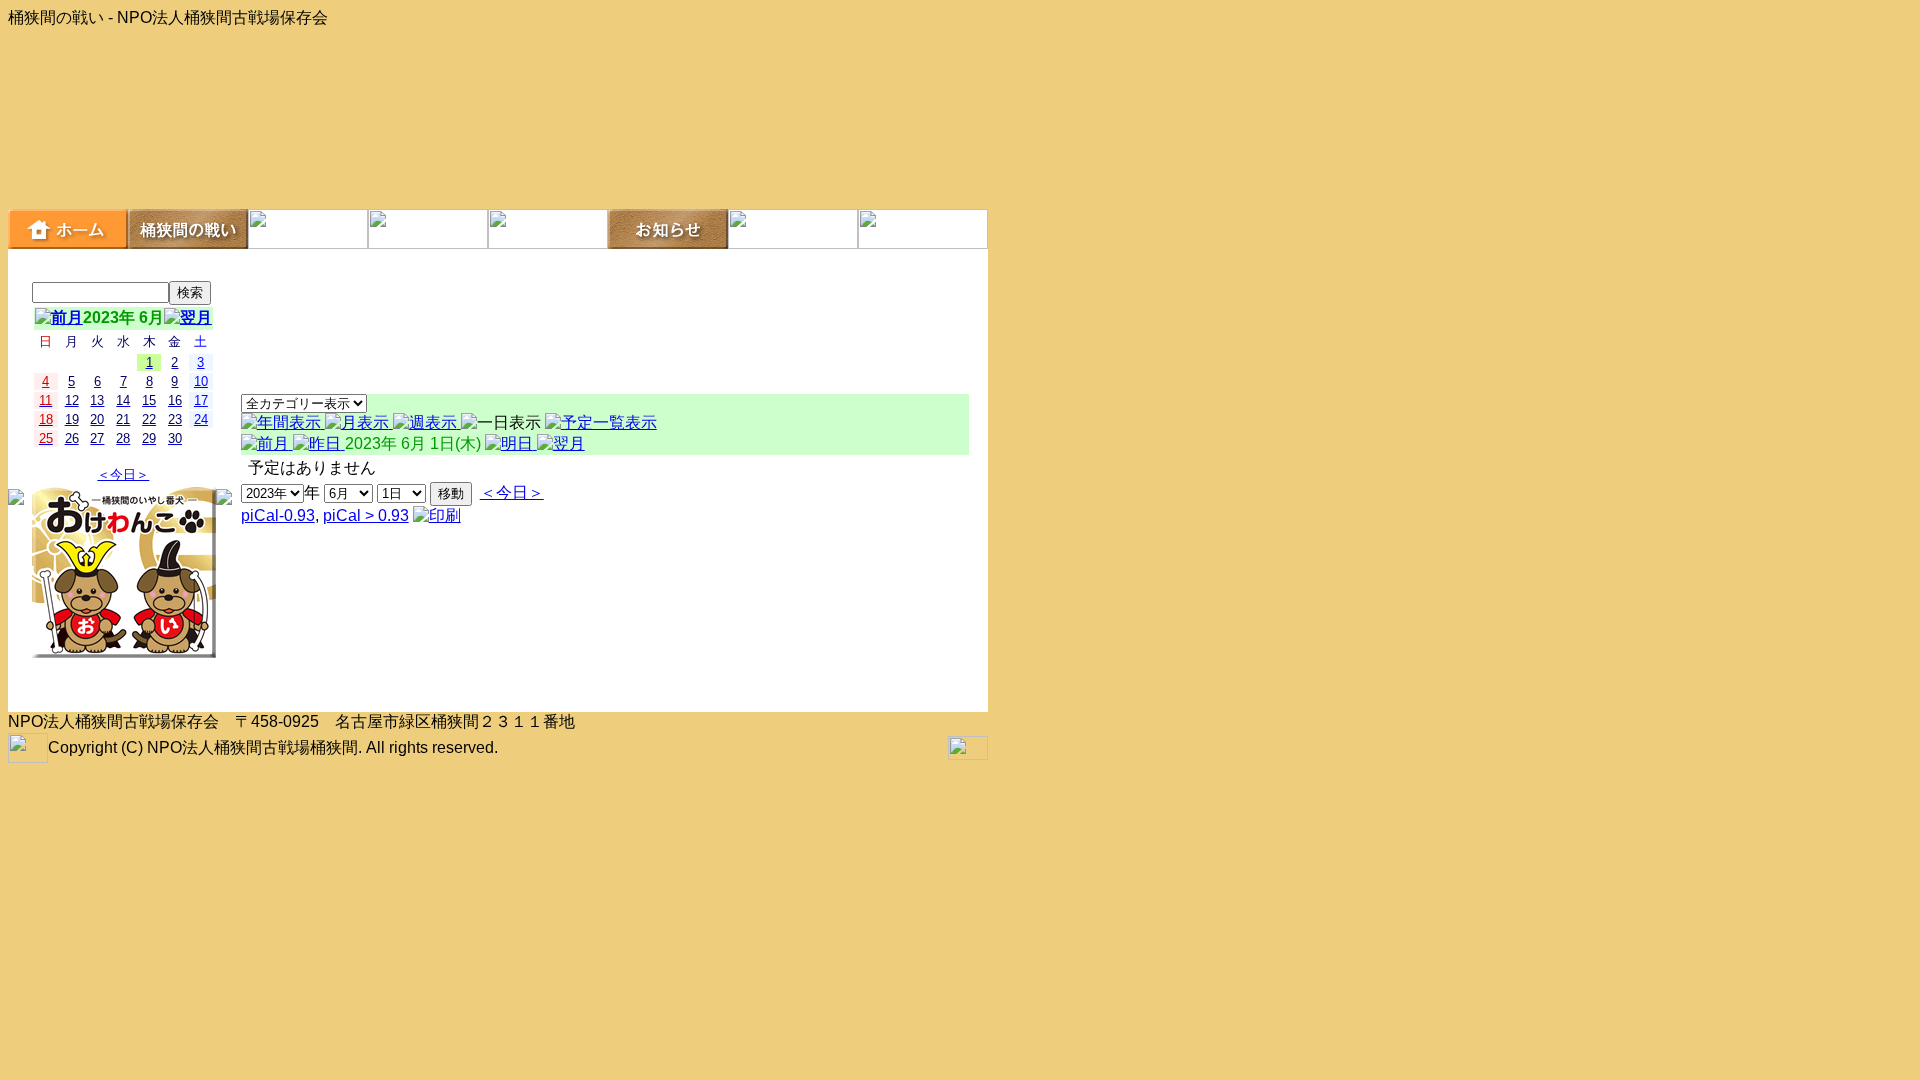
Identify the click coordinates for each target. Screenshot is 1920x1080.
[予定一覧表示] (601, 422)
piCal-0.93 (278, 515)
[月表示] (359, 422)
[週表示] (427, 422)
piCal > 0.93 (366, 515)
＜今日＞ (123, 474)
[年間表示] (283, 422)
